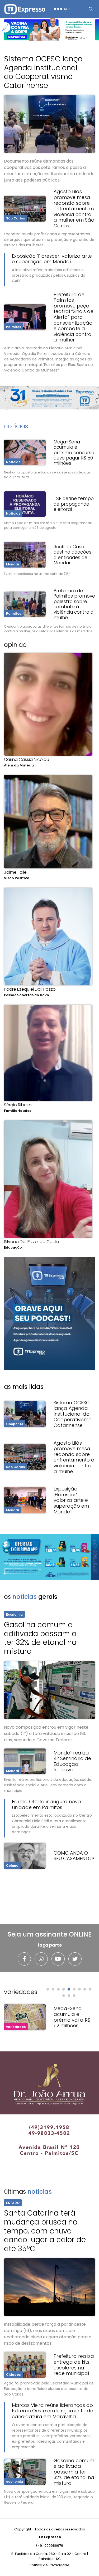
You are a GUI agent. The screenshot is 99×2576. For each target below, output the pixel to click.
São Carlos (15, 218)
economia (15, 2482)
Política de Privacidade (49, 2565)
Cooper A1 (15, 1424)
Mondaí (13, 564)
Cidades (13, 2375)
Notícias (13, 462)
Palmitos (14, 327)
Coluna (12, 1866)
